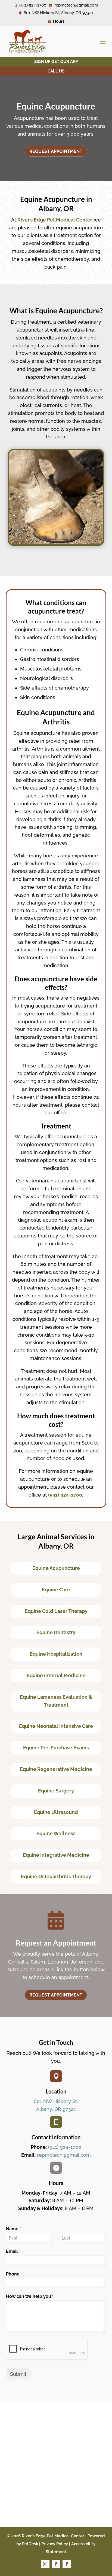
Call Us (56, 71)
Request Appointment (56, 151)
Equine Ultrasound (56, 1812)
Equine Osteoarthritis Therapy (56, 1876)
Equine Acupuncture (56, 1568)
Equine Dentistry (56, 1632)
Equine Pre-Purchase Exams (56, 1748)
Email (13, 2251)
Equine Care (56, 1590)
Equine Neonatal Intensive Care (56, 1726)
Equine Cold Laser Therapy (56, 1611)
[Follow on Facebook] (56, 2564)
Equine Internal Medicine (56, 1675)
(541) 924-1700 (65, 1495)
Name (13, 2229)
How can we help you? (31, 2296)
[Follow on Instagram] (45, 2564)
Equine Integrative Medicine (56, 1855)
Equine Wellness (56, 1833)
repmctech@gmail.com (64, 2155)
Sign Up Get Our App (56, 62)
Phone (13, 2274)
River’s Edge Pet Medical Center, (55, 220)
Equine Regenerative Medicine (56, 1769)
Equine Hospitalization (56, 1654)
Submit (18, 2374)
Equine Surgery (56, 1791)
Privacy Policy (55, 2544)
